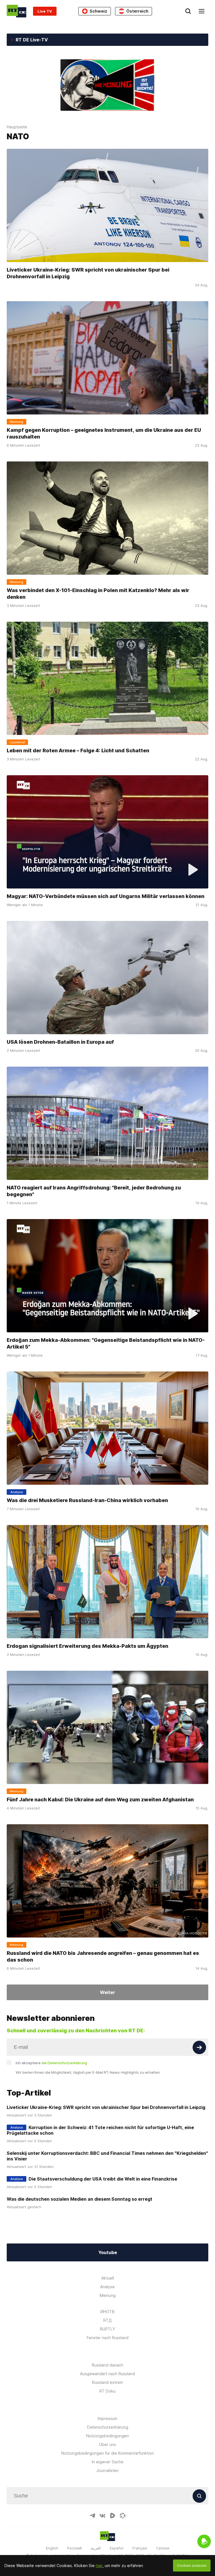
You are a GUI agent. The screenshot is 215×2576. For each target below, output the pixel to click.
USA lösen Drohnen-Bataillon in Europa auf (60, 1042)
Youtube (108, 2252)
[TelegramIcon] (92, 2516)
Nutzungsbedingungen (107, 2436)
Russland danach (107, 2365)
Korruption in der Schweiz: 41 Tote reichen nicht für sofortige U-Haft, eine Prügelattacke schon (100, 2130)
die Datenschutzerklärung (64, 2063)
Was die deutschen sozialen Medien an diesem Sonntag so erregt (80, 2199)
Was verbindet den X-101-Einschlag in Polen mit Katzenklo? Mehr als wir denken (98, 594)
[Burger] (202, 11)
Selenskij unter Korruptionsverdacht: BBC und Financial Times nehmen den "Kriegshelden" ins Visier (107, 2156)
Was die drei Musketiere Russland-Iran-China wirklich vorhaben (87, 1500)
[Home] (17, 11)
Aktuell (108, 2278)
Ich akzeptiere (51, 2063)
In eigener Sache (108, 2462)
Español (117, 2548)
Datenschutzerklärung (108, 2427)
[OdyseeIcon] (123, 2516)
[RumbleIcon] (113, 2516)
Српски (163, 2548)
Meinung (108, 2295)
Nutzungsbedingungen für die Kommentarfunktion (108, 2453)
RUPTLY (107, 2329)
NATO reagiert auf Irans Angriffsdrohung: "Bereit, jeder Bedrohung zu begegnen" (94, 1191)
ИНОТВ (107, 2312)
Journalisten (107, 2470)
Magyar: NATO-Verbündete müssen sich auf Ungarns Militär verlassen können (106, 896)
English (52, 2548)
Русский (74, 2548)
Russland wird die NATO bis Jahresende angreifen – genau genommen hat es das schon (103, 1956)
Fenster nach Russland (108, 2338)
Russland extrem (107, 2382)
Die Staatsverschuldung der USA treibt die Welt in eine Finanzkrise (103, 2179)
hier (99, 2566)
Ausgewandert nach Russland (107, 2374)
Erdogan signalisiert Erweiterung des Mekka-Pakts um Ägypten (87, 1646)
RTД (107, 2320)
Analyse (107, 2287)
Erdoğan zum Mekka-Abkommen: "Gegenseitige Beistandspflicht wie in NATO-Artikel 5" (106, 1343)
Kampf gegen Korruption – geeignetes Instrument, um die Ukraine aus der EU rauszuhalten (104, 433)
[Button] (199, 2047)
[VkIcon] (102, 2516)
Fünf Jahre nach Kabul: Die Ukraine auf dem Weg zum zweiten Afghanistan (100, 1800)
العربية (96, 2548)
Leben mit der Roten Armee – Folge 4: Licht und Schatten (78, 750)
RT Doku (107, 2391)
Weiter (107, 1992)
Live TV (45, 11)
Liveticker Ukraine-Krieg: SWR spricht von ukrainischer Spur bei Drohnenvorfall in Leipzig (88, 273)
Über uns (107, 2444)
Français (140, 2548)
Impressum (107, 2418)
